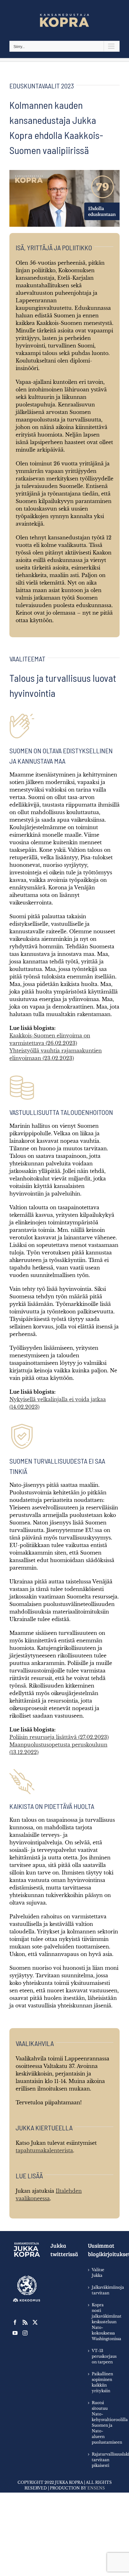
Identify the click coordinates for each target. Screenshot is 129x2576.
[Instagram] (25, 2333)
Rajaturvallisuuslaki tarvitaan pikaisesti (103, 2460)
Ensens (96, 2488)
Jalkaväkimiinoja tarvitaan (103, 2290)
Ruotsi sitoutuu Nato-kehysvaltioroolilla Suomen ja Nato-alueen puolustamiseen (103, 2422)
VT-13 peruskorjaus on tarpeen (103, 2356)
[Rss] (25, 2322)
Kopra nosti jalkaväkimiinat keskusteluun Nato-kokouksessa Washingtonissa (103, 2322)
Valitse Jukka (98, 2273)
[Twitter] (35, 2322)
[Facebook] (15, 2322)
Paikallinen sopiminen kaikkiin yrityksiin (102, 2382)
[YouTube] (15, 2333)
